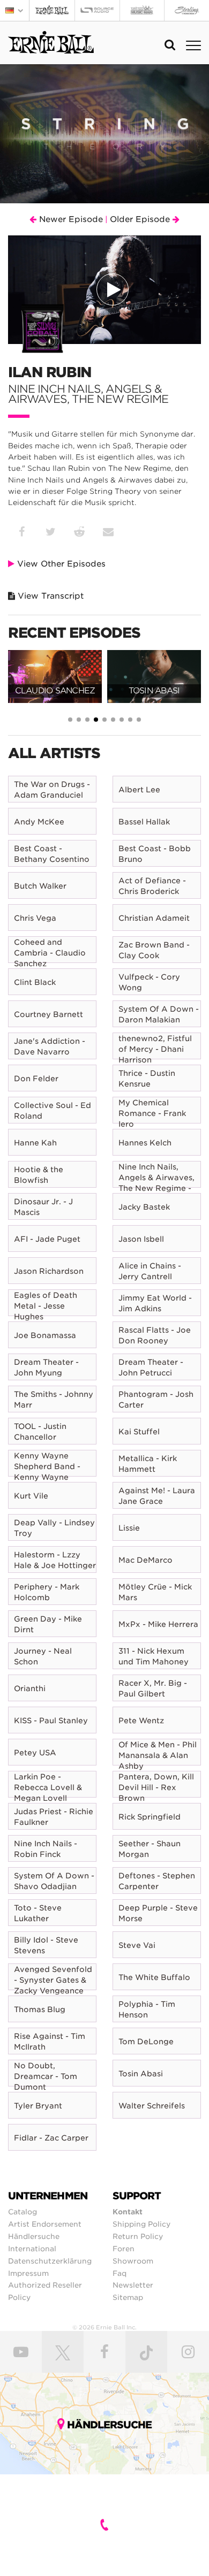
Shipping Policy (141, 2224)
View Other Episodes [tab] (60, 564)
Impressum (28, 2273)
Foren (124, 2249)
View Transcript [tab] (49, 596)
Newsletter (133, 2285)
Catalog (23, 2212)
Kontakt (128, 2212)
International (32, 2249)
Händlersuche (34, 2236)
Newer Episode (70, 219)
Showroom (133, 2261)
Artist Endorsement (45, 2224)
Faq (120, 2273)
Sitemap (128, 2297)
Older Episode (141, 219)
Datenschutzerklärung (50, 2261)
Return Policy (138, 2236)
